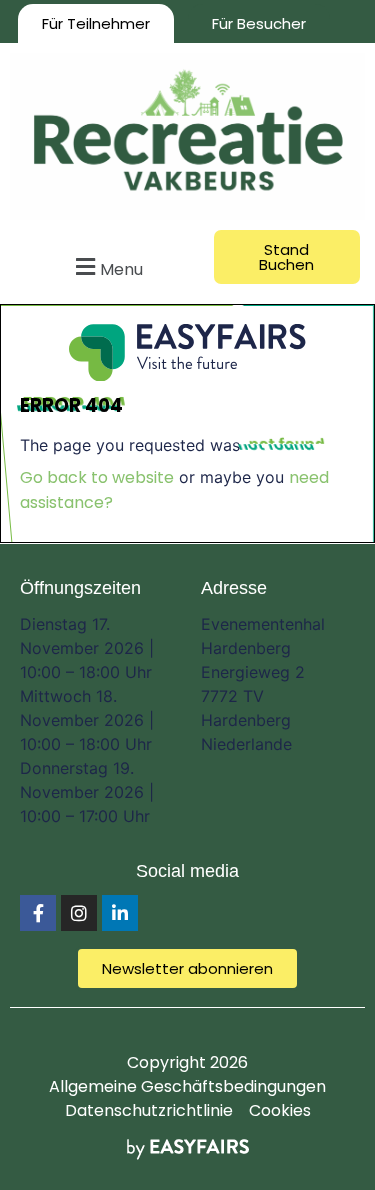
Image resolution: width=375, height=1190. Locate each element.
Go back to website (97, 477)
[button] (107, 266)
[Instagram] (79, 913)
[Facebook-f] (38, 913)
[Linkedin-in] (120, 913)
